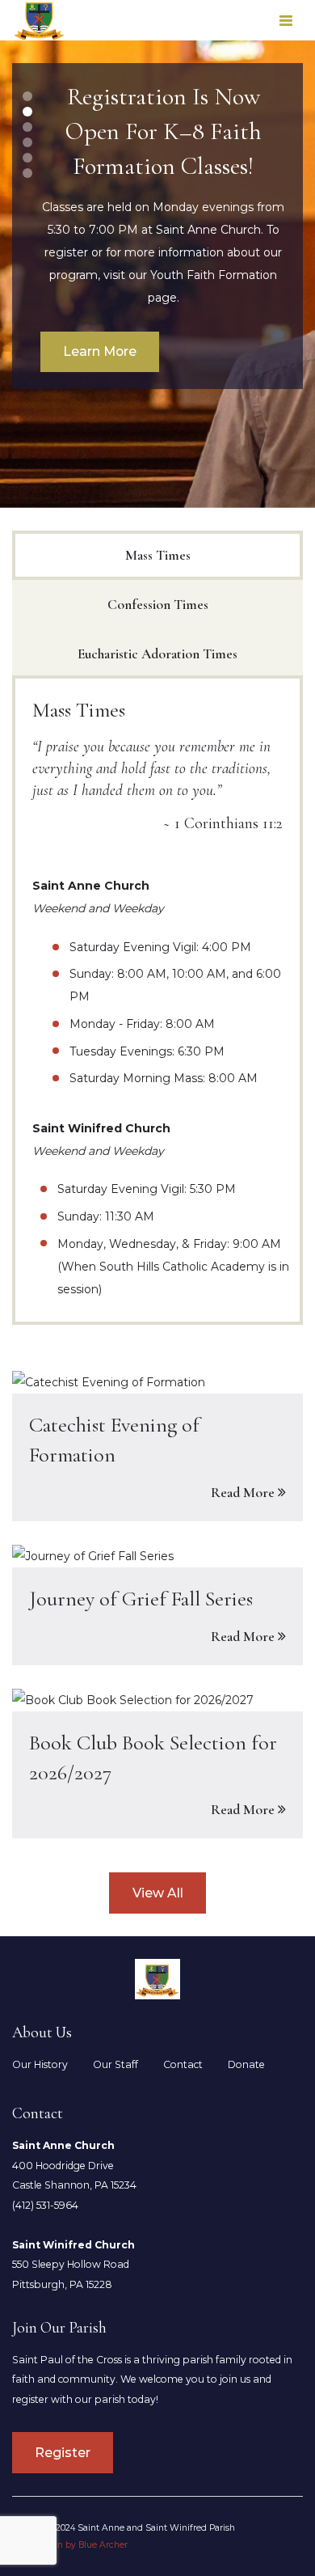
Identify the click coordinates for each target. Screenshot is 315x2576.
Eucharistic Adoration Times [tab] (157, 654)
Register (63, 2453)
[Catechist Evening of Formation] (157, 1446)
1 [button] (27, 96)
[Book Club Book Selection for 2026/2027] (157, 1764)
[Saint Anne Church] (157, 1979)
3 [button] (27, 127)
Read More (243, 1493)
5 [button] (28, 158)
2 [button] (27, 112)
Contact (183, 2064)
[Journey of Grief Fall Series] (157, 1605)
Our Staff (115, 2064)
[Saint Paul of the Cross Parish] (39, 21)
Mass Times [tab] (158, 555)
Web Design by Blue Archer (70, 2545)
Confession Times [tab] (158, 605)
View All (158, 1893)
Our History (40, 2064)
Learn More (100, 351)
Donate (246, 2064)
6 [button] (27, 173)
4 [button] (28, 142)
